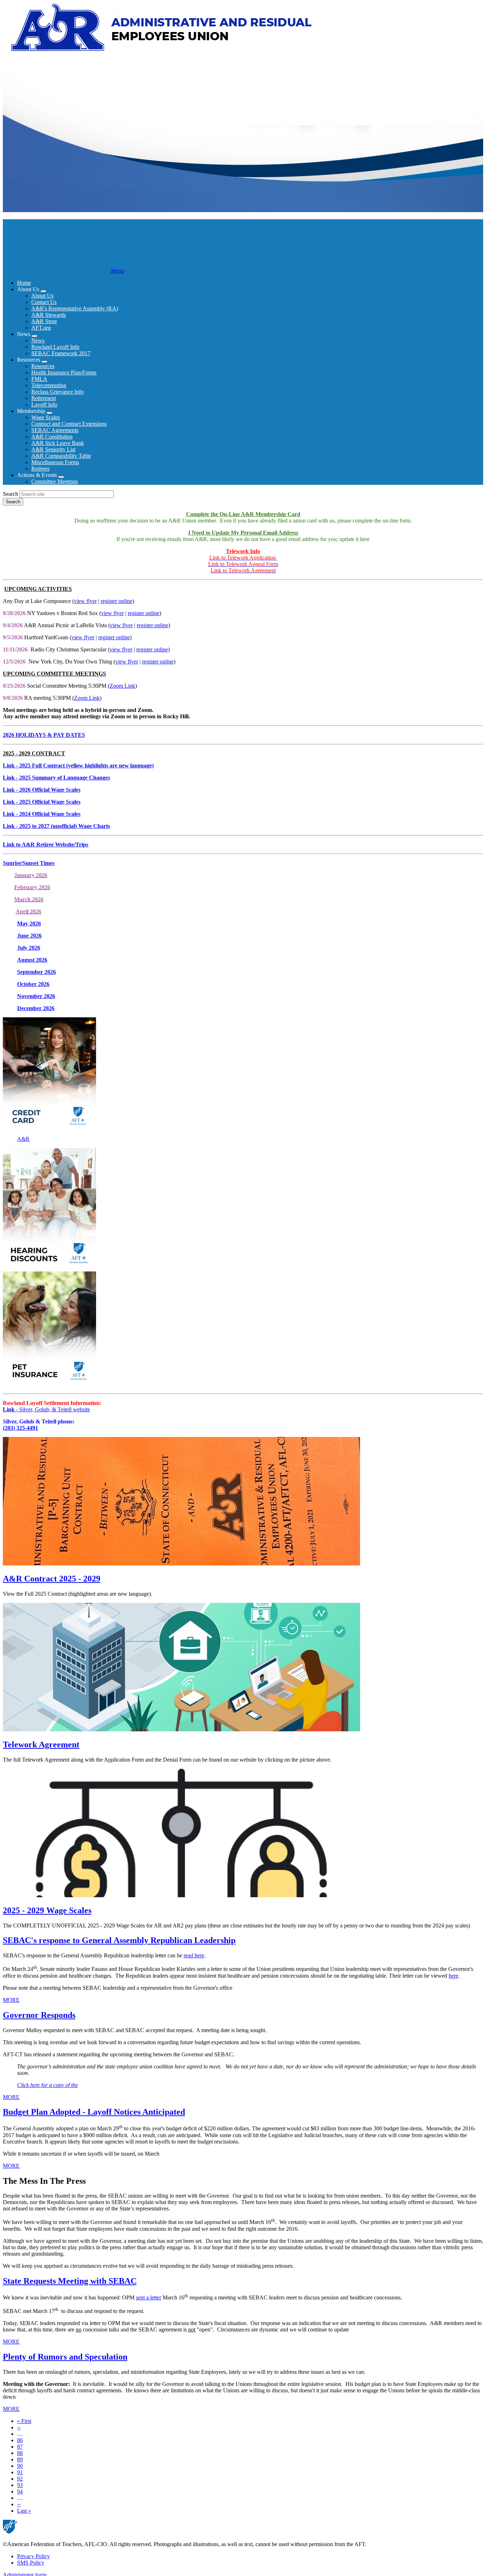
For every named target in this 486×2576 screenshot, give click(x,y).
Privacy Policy (33, 2556)
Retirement (44, 398)
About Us (42, 296)
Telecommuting (49, 385)
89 (20, 2459)
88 (20, 2453)
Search (10, 494)
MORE (11, 2000)
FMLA (39, 379)
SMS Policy (31, 2563)
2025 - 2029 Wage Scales (47, 1910)
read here (194, 1955)
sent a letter (149, 2297)
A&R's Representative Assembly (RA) (75, 308)
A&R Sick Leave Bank (58, 443)
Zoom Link (122, 686)
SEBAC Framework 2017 (61, 353)
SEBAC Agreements (55, 430)
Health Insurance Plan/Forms (64, 373)
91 (20, 2472)
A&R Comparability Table (61, 456)
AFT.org (41, 328)
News (38, 340)
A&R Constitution (52, 437)
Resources (43, 366)
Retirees (40, 469)
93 (20, 2485)
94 (20, 2491)
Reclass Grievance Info (57, 392)
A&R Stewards (49, 315)
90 (20, 2466)
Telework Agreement (41, 1745)
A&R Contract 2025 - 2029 (52, 1579)
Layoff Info (44, 405)
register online (117, 601)
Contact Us (44, 302)
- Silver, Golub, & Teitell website (46, 1409)
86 (20, 2440)
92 (20, 2479)
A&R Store (44, 321)
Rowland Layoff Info (55, 347)
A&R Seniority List (53, 449)
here (453, 1976)
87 (20, 2447)
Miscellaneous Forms (55, 462)
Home (24, 283)
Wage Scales (46, 417)
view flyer (85, 601)
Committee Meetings (55, 481)
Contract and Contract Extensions (69, 424)
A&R (23, 1139)
